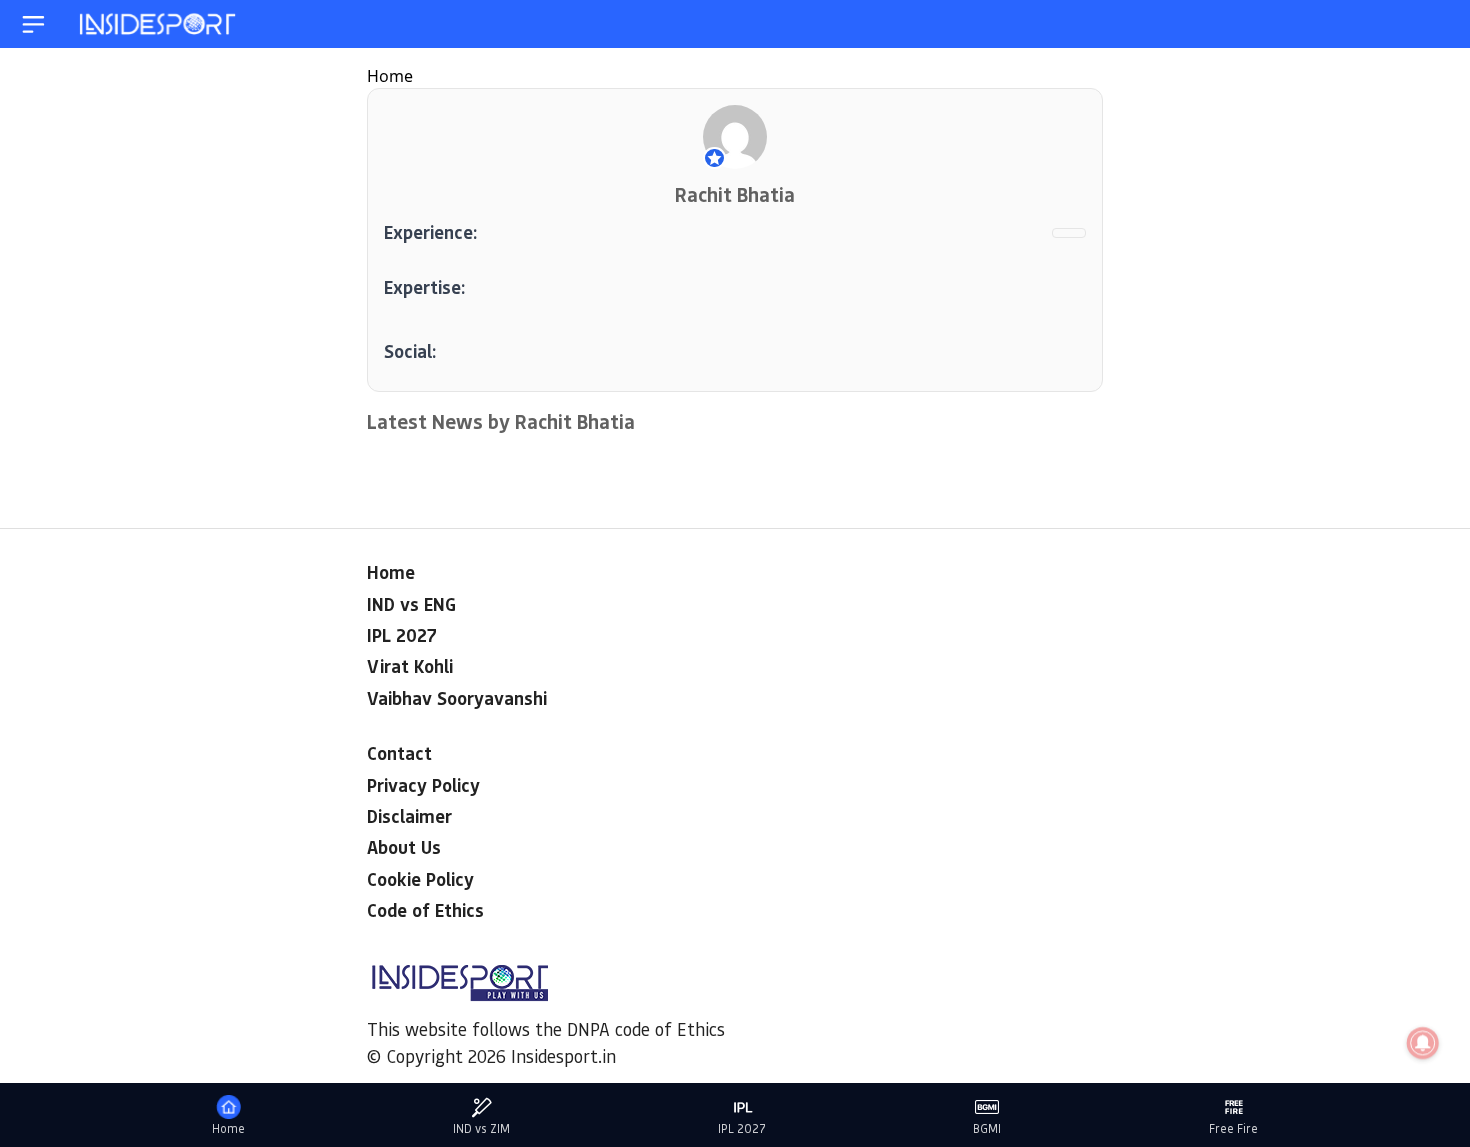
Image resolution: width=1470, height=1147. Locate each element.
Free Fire (1233, 1128)
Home (390, 76)
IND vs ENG (411, 604)
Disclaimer (409, 816)
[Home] (159, 24)
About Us (404, 847)
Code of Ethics (425, 910)
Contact (399, 753)
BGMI (987, 1128)
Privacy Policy (423, 785)
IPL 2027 (402, 635)
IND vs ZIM (481, 1128)
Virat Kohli (410, 666)
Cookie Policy (420, 879)
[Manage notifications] (1423, 1043)
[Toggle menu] (33, 24)
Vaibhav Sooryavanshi (457, 698)
